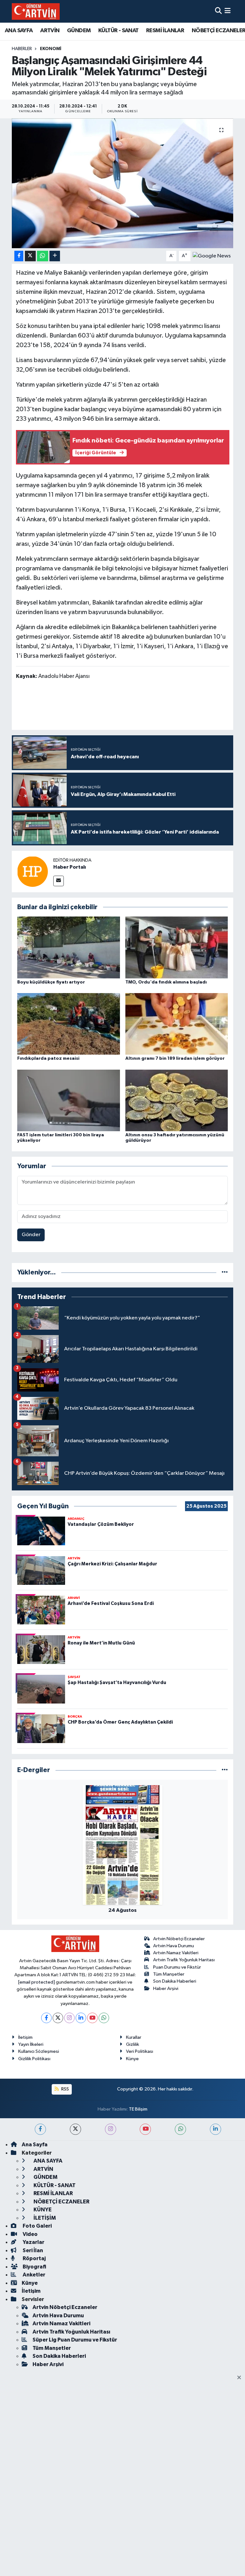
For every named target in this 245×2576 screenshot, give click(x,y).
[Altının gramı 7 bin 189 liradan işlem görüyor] (177, 1024)
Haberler (22, 49)
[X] (58, 2018)
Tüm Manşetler (169, 1974)
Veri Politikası (140, 2051)
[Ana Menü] (228, 11)
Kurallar (134, 2037)
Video (30, 2234)
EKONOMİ (51, 49)
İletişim (25, 2037)
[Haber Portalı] (33, 871)
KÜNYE (42, 2210)
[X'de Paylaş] (30, 256)
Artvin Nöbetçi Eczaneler (179, 1939)
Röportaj (34, 2258)
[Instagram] (69, 2018)
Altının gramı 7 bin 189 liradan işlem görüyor (175, 1058)
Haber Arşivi (166, 1989)
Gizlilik (133, 2044)
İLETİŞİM (44, 2218)
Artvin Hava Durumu (174, 1946)
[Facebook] (46, 2018)
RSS (65, 2089)
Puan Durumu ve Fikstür (177, 1967)
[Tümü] (225, 1272)
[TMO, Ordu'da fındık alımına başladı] (177, 947)
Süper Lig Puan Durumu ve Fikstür (75, 2340)
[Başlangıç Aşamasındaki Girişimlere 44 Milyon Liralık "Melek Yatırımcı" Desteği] (123, 183)
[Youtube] (92, 2018)
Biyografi (34, 2267)
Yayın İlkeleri (31, 2044)
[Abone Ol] (212, 256)
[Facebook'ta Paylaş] (19, 256)
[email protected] (37, 1982)
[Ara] (218, 11)
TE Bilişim (138, 2109)
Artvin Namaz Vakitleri (176, 1953)
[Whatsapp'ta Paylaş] (43, 256)
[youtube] (145, 2129)
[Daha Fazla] (55, 256)
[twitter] (75, 2129)
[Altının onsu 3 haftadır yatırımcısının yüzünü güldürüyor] (177, 1100)
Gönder (31, 1235)
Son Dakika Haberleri (175, 1981)
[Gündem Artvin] (36, 11)
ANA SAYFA (19, 31)
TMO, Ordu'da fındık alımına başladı (166, 982)
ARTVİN (50, 31)
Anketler (33, 2275)
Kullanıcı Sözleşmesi (39, 2051)
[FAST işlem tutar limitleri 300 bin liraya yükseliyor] (69, 1100)
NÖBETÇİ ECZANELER (61, 2202)
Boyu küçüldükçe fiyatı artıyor (51, 982)
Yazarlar (33, 2242)
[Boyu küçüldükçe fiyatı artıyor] (69, 947)
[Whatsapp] (104, 2018)
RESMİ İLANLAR (165, 31)
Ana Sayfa (35, 2145)
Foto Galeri (37, 2226)
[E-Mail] (59, 881)
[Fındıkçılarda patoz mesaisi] (69, 1024)
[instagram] (111, 2129)
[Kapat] (241, 2378)
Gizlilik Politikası (34, 2059)
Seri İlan (32, 2250)
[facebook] (40, 2129)
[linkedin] (215, 2129)
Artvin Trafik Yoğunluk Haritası (184, 1960)
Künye (132, 2059)
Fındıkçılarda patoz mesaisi (48, 1058)
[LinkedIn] (81, 2018)
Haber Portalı (70, 867)
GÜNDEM (79, 31)
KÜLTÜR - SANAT (119, 31)
